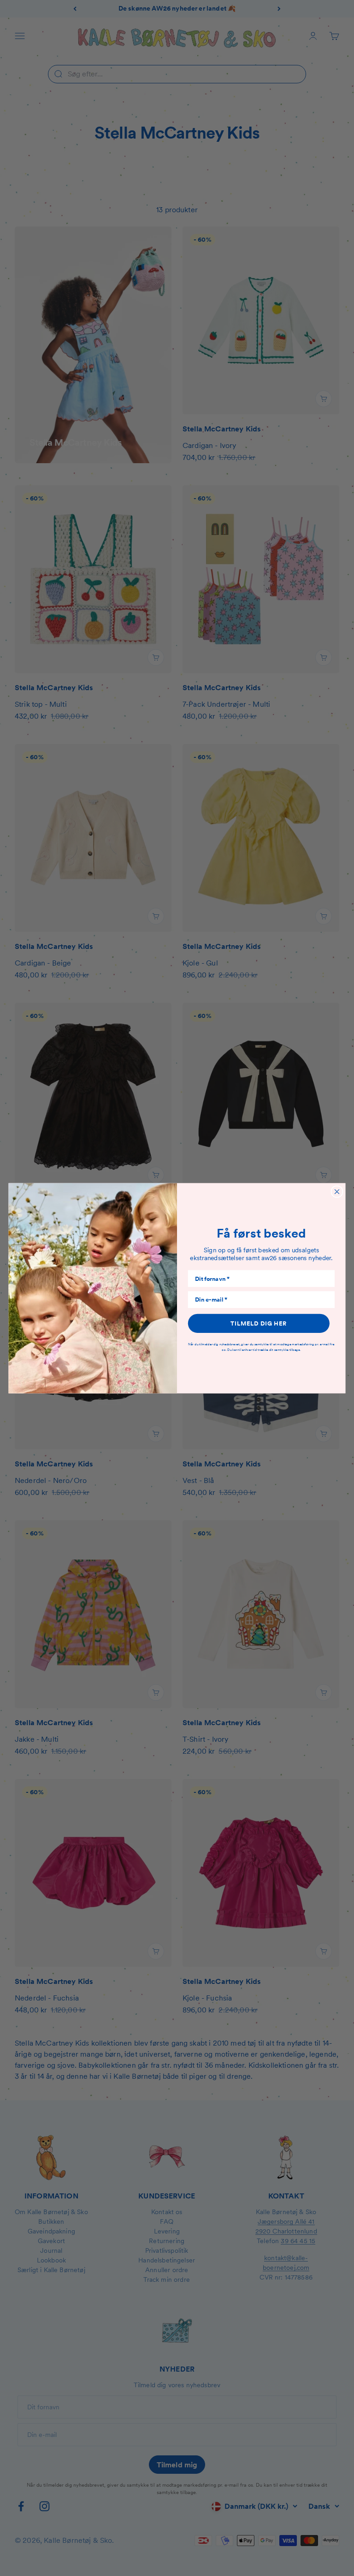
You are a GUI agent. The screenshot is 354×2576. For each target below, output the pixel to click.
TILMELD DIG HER (259, 1323)
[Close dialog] (337, 1191)
